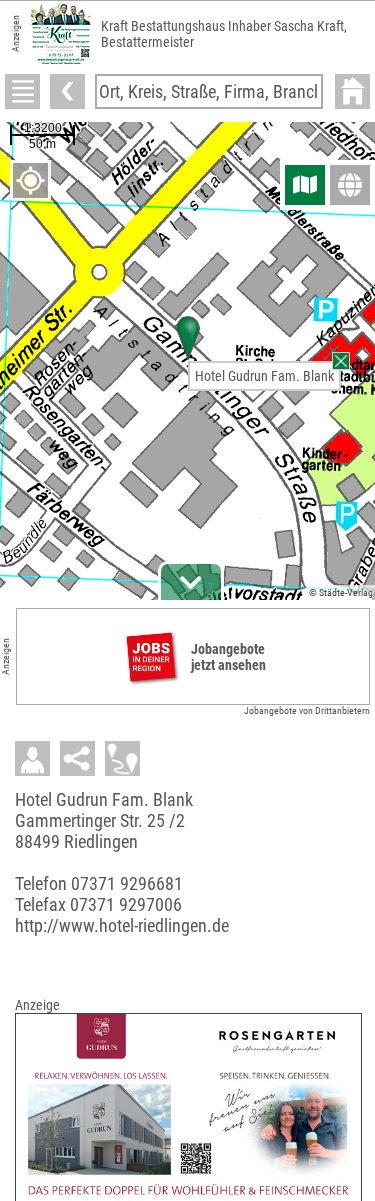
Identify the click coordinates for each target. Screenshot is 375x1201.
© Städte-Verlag (341, 592)
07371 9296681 (127, 883)
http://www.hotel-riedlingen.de (122, 925)
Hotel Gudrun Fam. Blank (264, 376)
